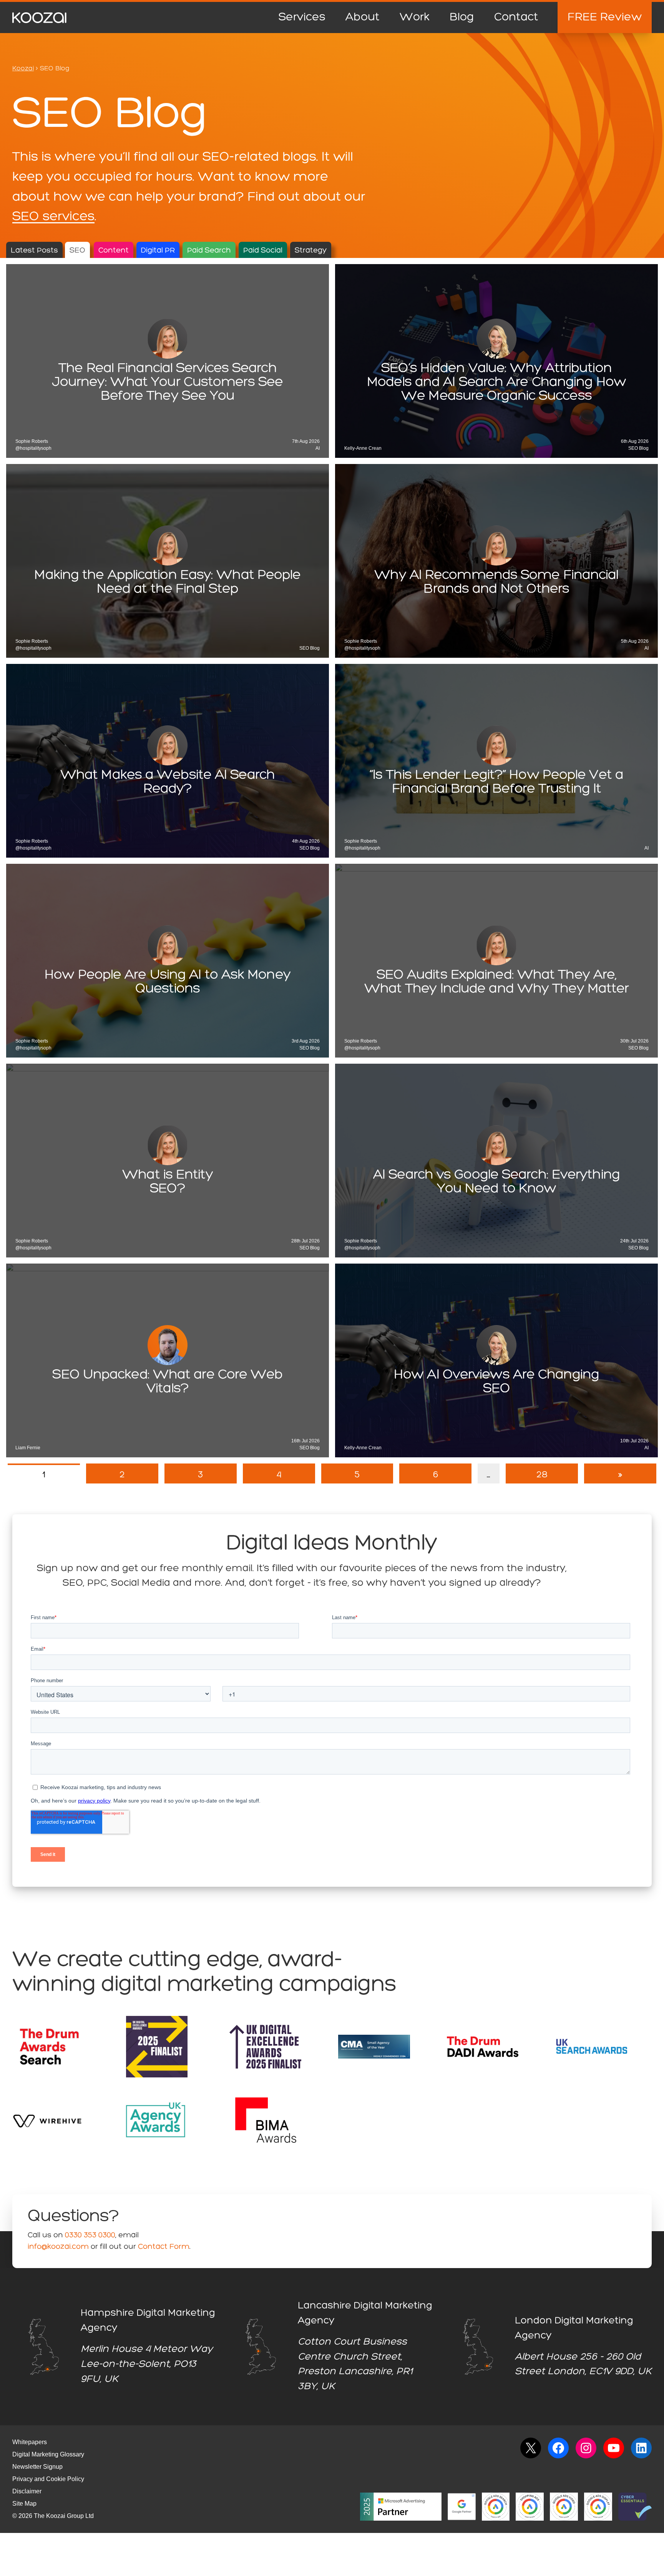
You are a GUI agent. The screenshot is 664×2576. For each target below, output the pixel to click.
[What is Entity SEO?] (168, 1161)
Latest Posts (34, 251)
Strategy (311, 251)
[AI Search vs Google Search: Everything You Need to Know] (496, 1161)
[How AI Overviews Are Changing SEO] (496, 1360)
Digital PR (158, 251)
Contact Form (164, 2247)
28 (542, 1475)
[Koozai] (39, 18)
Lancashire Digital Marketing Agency (365, 2313)
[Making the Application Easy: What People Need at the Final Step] (168, 561)
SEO (77, 251)
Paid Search (209, 251)
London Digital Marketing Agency (574, 2328)
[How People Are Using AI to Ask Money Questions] (168, 961)
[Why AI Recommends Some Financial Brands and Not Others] (496, 561)
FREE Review (605, 17)
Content (114, 251)
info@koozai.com (58, 2247)
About (363, 17)
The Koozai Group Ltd (64, 2516)
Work (415, 17)
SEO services (53, 217)
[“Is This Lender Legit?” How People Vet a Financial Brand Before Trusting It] (496, 761)
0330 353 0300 (90, 2235)
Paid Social (263, 251)
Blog (462, 17)
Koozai (23, 69)
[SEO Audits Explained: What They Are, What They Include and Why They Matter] (496, 961)
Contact (516, 17)
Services (302, 17)
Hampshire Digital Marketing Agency (148, 2321)
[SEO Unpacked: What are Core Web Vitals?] (168, 1360)
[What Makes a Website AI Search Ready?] (168, 761)
